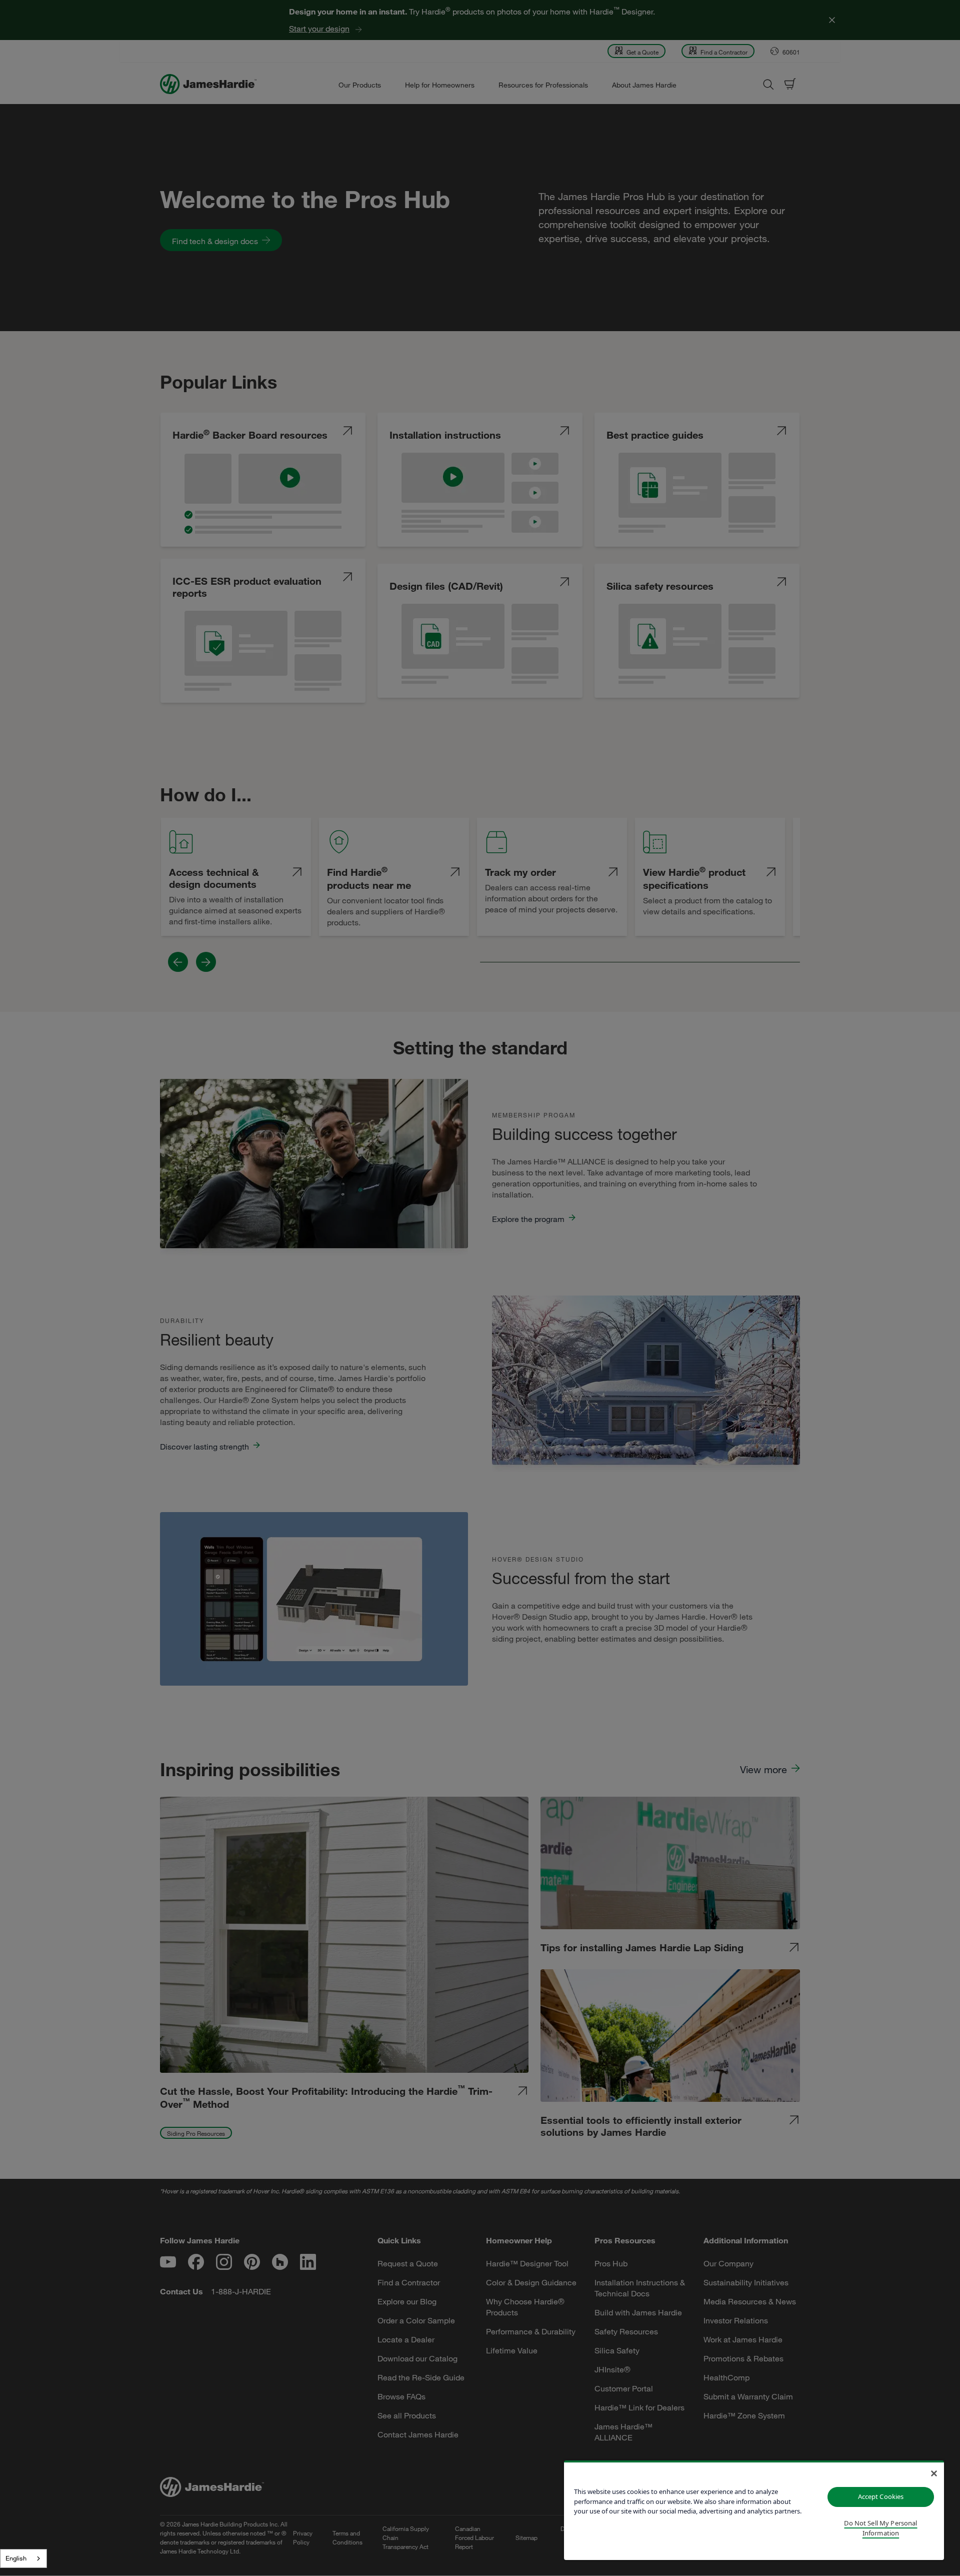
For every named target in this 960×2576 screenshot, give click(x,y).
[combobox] (23, 2558)
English (16, 2558)
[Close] (934, 2473)
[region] (754, 2510)
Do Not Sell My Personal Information (880, 2528)
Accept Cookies (881, 2496)
